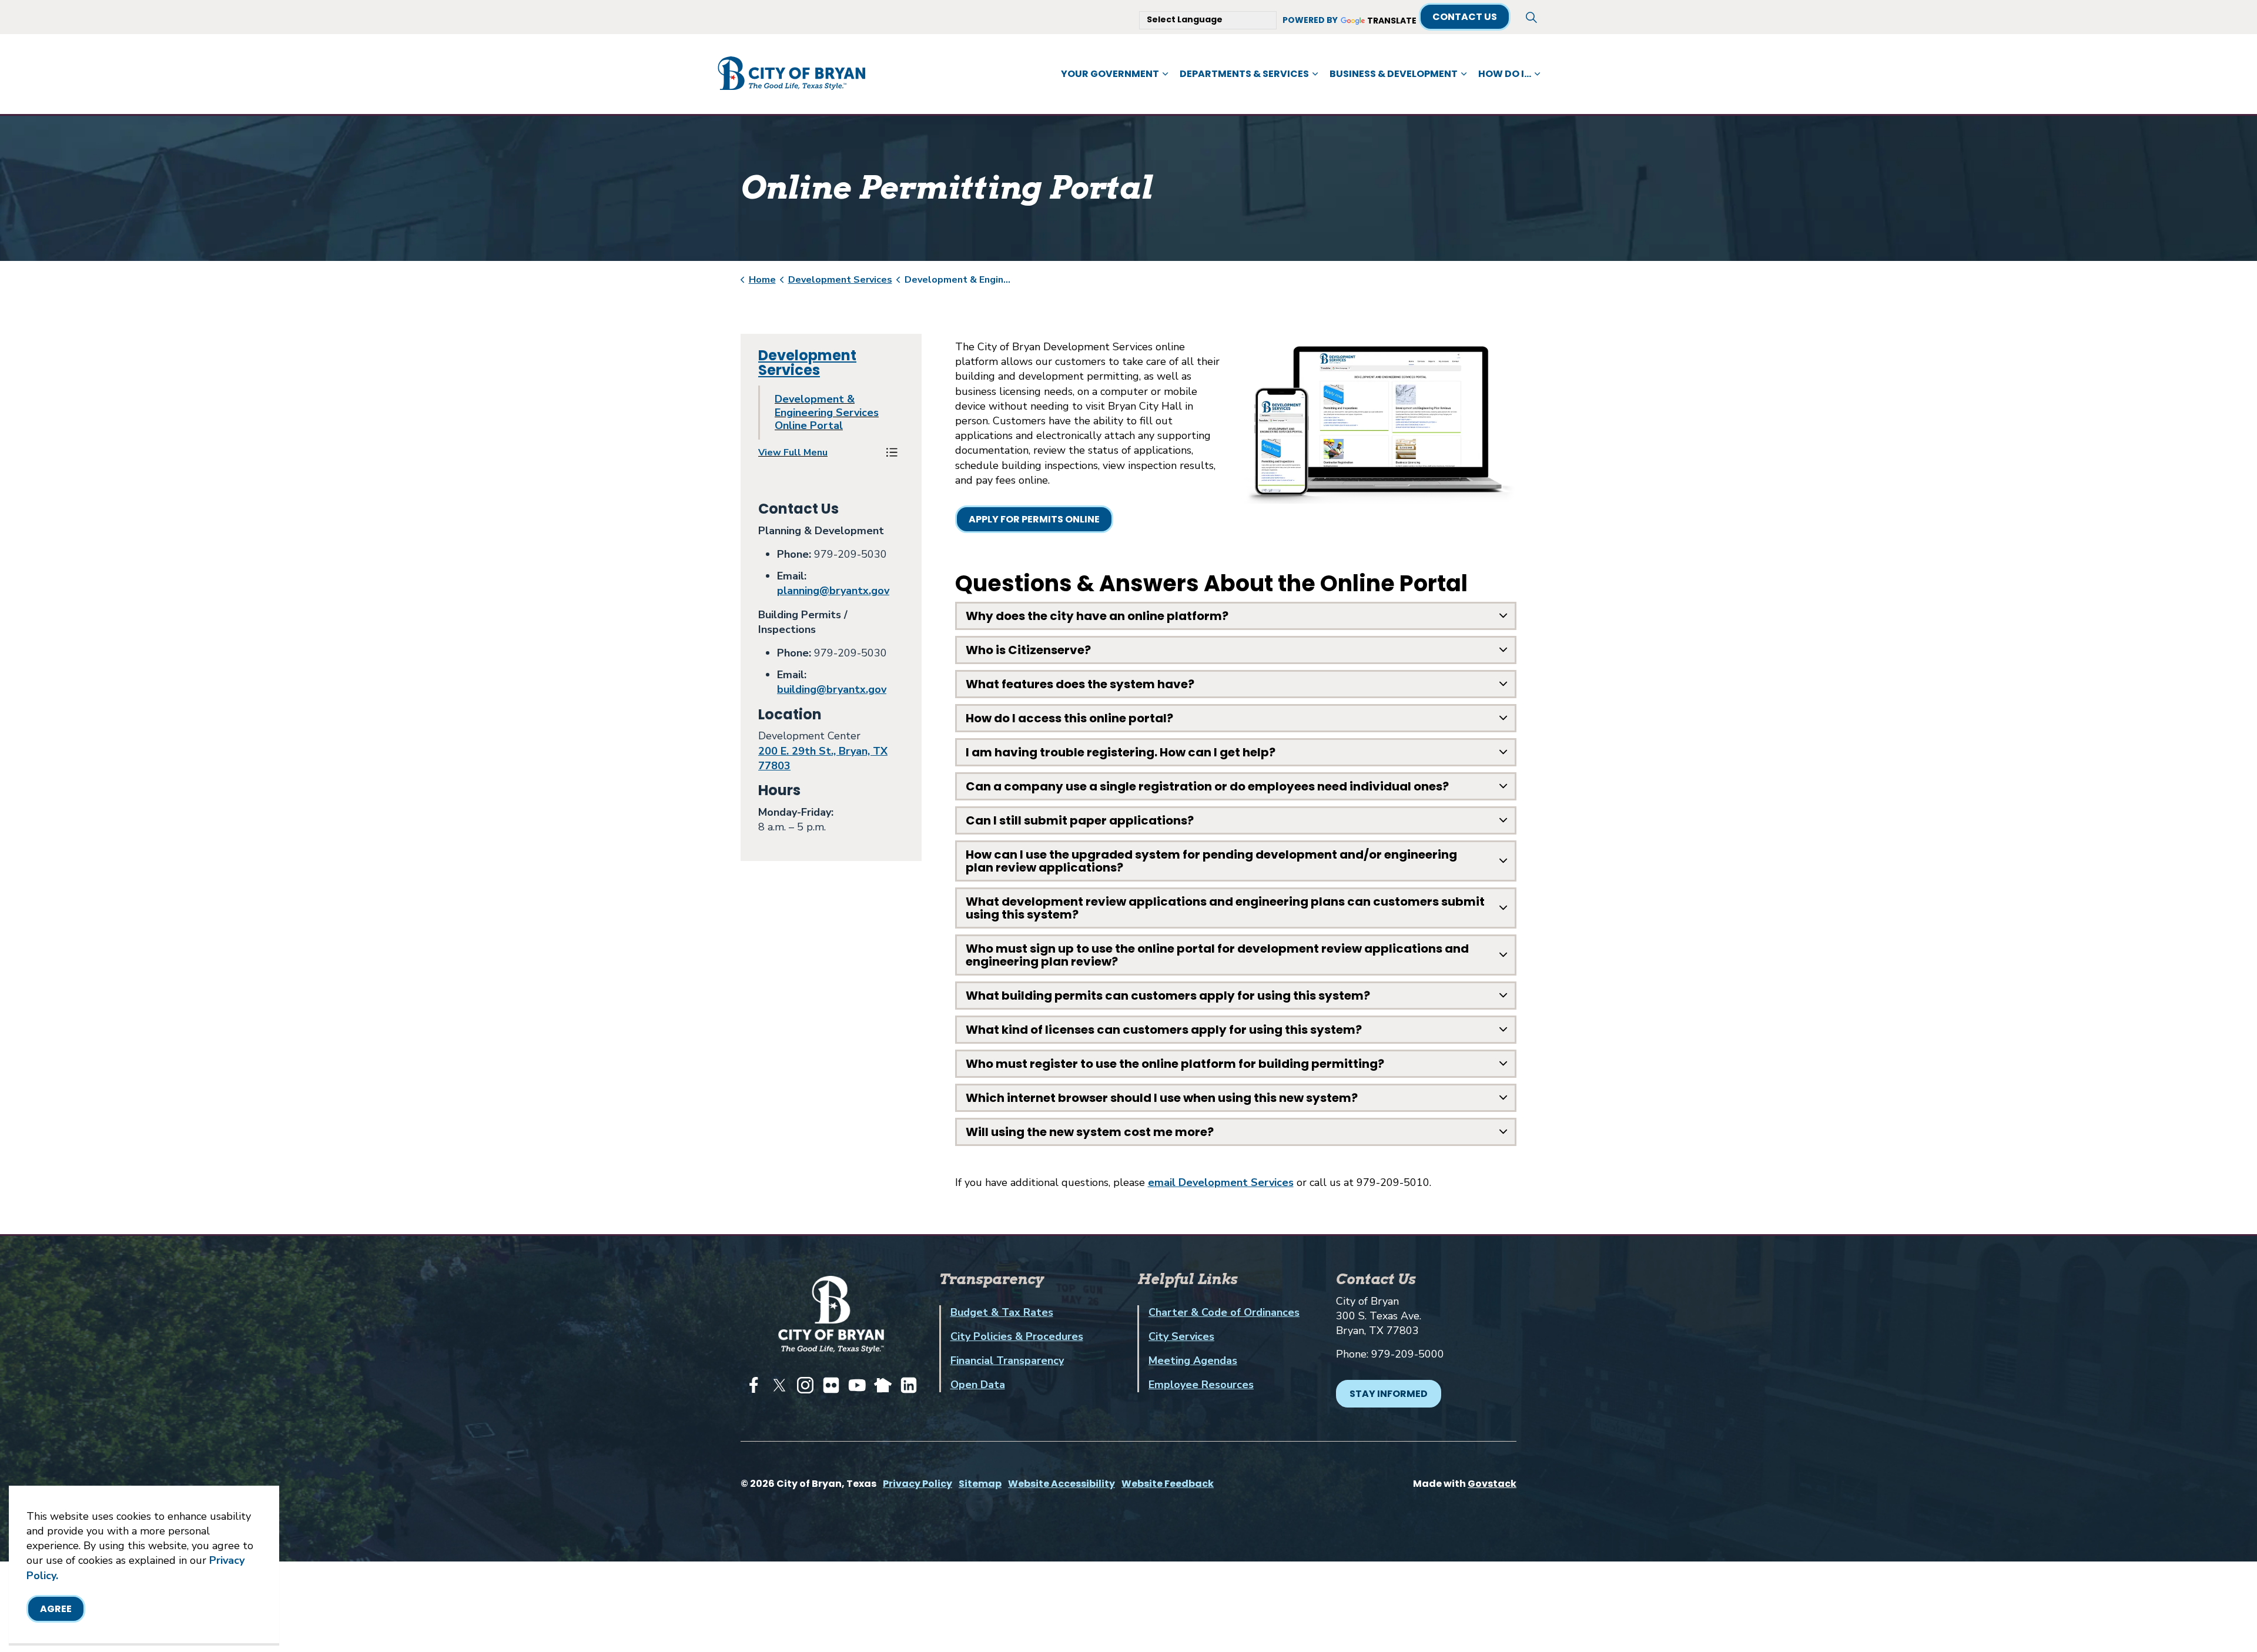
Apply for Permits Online (1034, 519)
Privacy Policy (917, 1484)
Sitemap (980, 1484)
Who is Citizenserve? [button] (1028, 650)
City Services (1181, 1336)
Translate (1392, 21)
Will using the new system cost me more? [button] (1090, 1132)
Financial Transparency (1007, 1361)
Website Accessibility (1061, 1484)
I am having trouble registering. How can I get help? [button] (1121, 752)
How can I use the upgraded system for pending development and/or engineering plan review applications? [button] (1211, 861)
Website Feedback (1168, 1484)
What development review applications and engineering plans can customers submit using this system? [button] (1225, 908)
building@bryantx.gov (832, 689)
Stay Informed (1389, 1394)
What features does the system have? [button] (1080, 684)
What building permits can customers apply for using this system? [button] (1168, 996)
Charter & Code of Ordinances (1224, 1312)
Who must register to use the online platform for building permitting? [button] (1175, 1064)
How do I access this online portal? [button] (1069, 718)
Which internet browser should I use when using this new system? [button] (1162, 1098)
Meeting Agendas (1193, 1361)
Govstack (1492, 1484)
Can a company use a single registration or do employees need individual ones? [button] (1207, 786)
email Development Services (1221, 1182)
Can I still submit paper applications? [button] (1080, 820)
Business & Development (1394, 74)
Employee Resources (1201, 1385)
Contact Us (1465, 17)
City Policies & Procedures (1017, 1336)
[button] (819, 453)
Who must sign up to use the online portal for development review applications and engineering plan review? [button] (1217, 955)
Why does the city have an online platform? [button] (1097, 616)
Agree (56, 1609)
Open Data (978, 1385)
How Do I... (1505, 74)
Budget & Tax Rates (1002, 1312)
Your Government (1110, 74)
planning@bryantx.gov (833, 591)
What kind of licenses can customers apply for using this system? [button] (1164, 1030)
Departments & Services (1244, 74)
